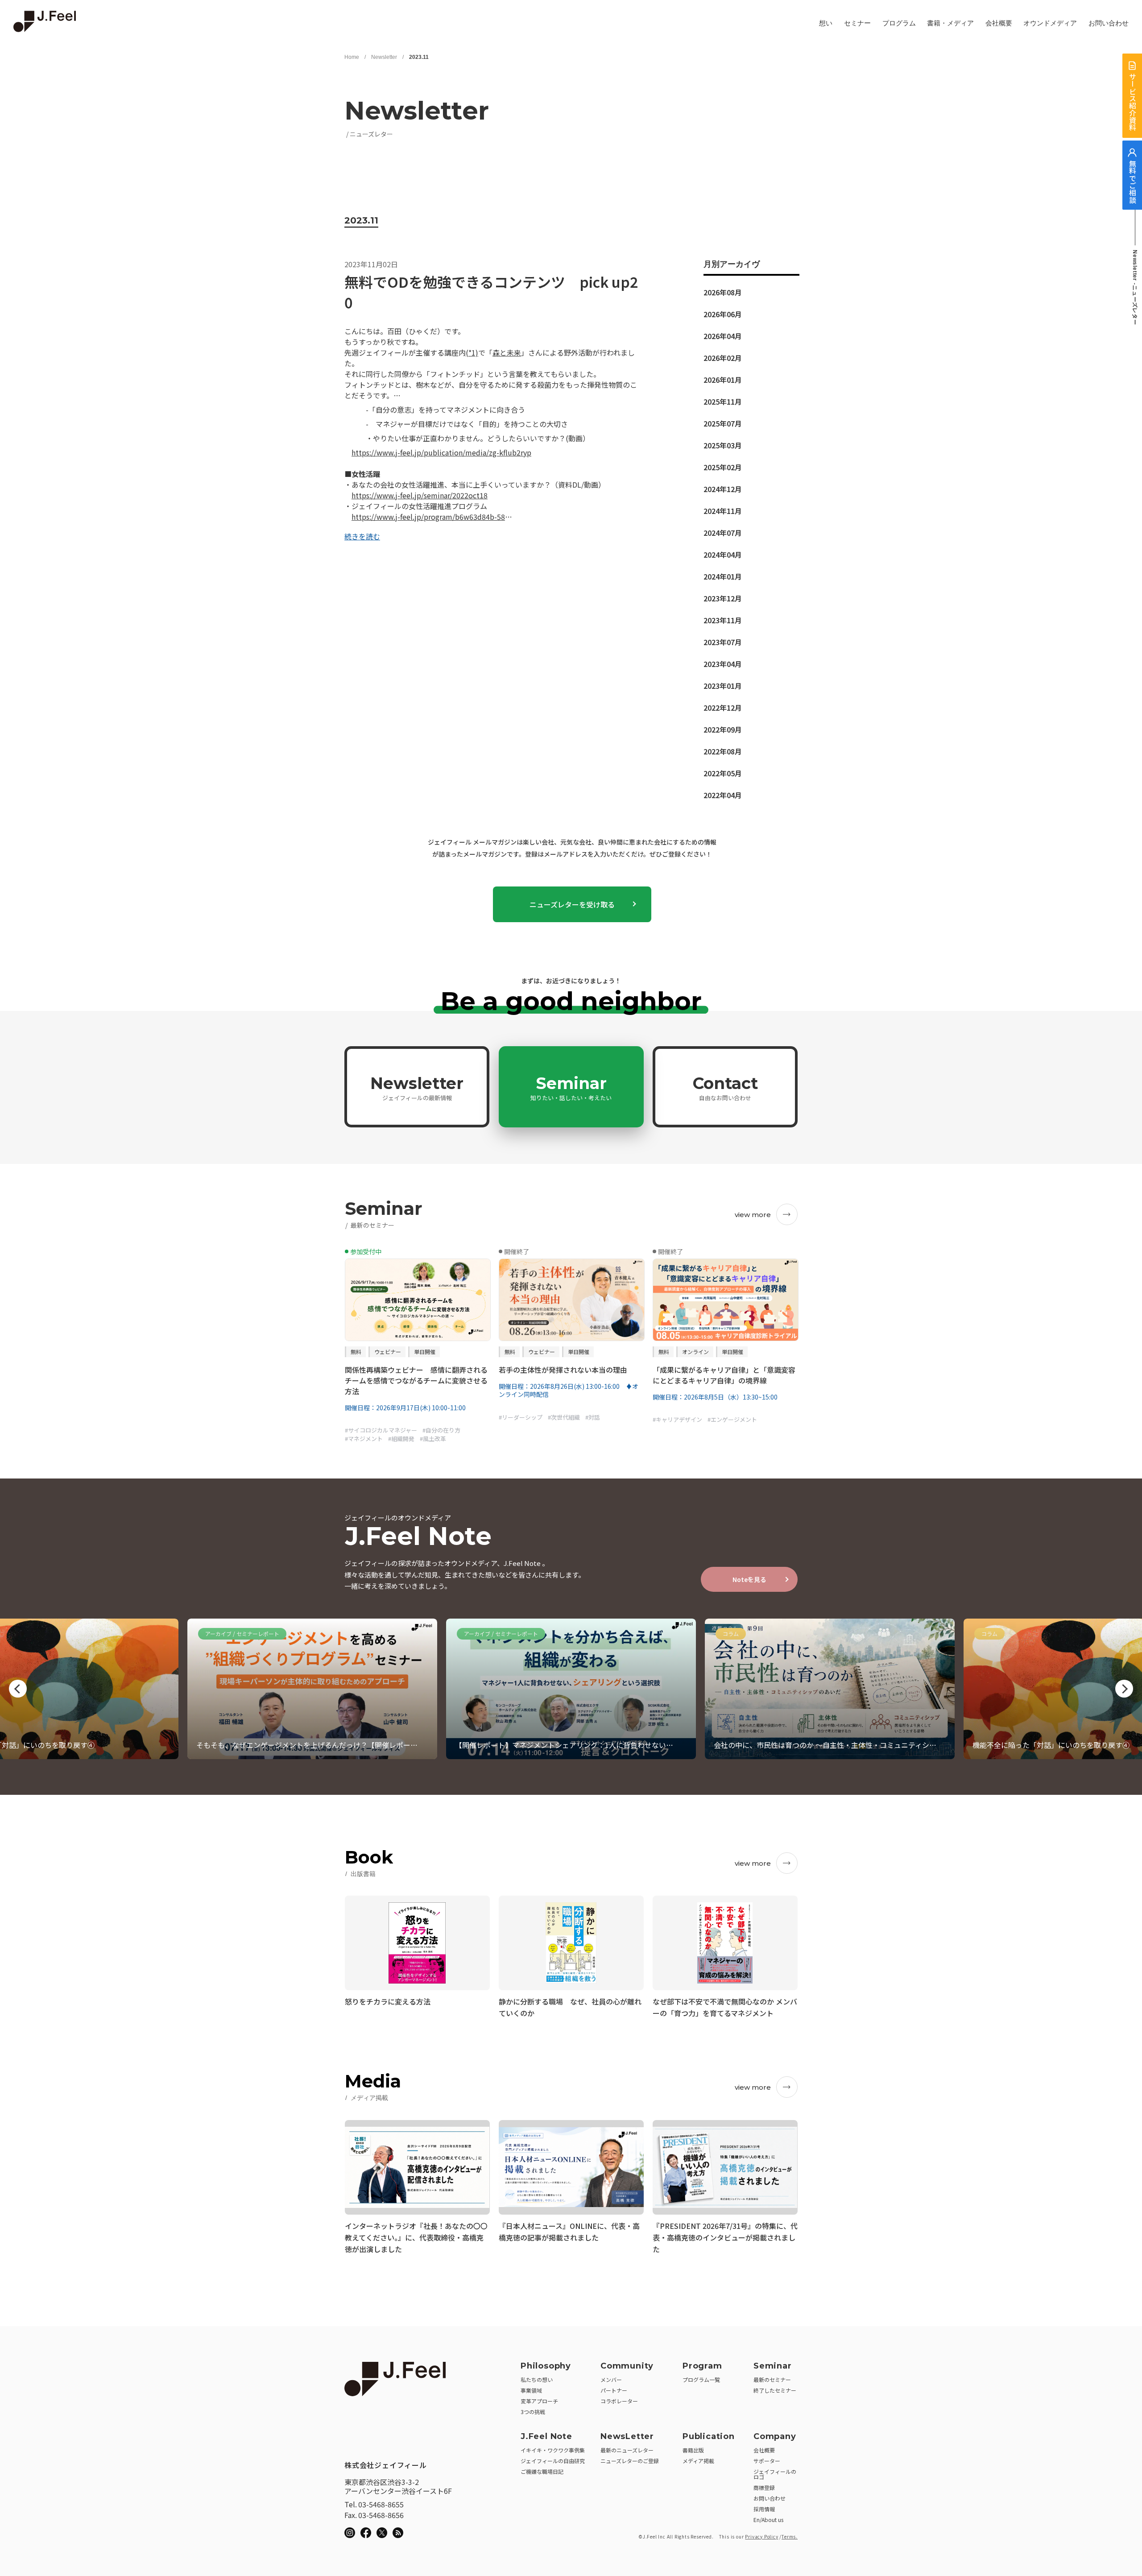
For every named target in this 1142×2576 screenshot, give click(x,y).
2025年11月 (723, 402)
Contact (725, 1088)
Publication (709, 2436)
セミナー (857, 23)
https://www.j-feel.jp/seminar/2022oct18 (420, 495)
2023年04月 (723, 664)
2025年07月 (723, 423)
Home (352, 57)
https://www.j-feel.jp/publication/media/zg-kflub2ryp (441, 452)
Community (627, 2366)
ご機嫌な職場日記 (542, 2471)
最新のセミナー (772, 2379)
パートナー (614, 2390)
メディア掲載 (698, 2461)
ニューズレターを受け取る (572, 904)
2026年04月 (723, 336)
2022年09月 (723, 729)
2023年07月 (723, 642)
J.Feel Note (546, 2436)
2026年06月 (723, 314)
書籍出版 (693, 2450)
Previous (18, 1689)
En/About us (768, 2520)
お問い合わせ (1109, 23)
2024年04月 (723, 555)
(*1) (472, 352)
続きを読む (362, 536)
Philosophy (546, 2366)
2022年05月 (723, 773)
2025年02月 (723, 467)
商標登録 (764, 2487)
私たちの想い (537, 2379)
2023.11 (419, 57)
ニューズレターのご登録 (630, 2461)
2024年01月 (723, 576)
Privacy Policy (761, 2537)
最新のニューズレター (627, 2450)
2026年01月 (723, 380)
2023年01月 (723, 686)
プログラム (899, 23)
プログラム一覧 (701, 2379)
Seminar (571, 1088)
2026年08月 (723, 292)
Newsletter (384, 57)
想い (826, 23)
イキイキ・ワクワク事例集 (553, 2450)
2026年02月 (723, 358)
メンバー (611, 2379)
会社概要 (999, 23)
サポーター (767, 2461)
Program (702, 2366)
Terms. (790, 2537)
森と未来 (507, 352)
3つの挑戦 (533, 2412)
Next (1124, 1689)
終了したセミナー (775, 2390)
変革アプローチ (539, 2401)
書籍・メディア (950, 23)
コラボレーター (619, 2401)
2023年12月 (723, 598)
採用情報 (764, 2509)
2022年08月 (723, 751)
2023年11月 (723, 620)
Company (775, 2436)
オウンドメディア (1050, 23)
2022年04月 (723, 795)
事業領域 (531, 2390)
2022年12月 (723, 708)
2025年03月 (723, 445)
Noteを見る (749, 1579)
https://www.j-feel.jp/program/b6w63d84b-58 (428, 517)
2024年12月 (723, 489)
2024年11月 (723, 511)
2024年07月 (723, 533)
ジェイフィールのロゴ (775, 2474)
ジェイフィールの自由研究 (553, 2461)
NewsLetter (627, 2436)
